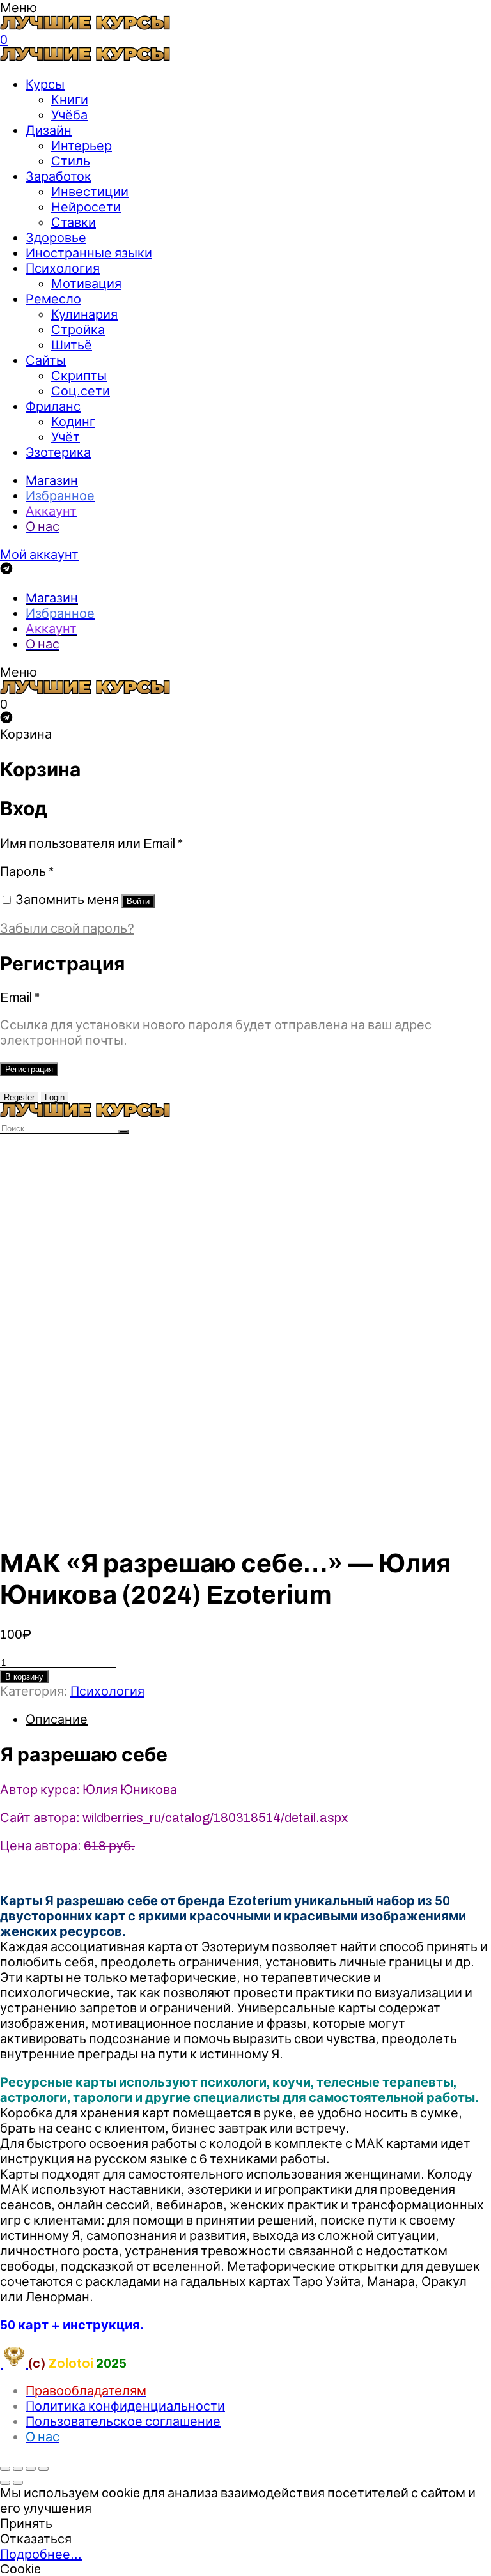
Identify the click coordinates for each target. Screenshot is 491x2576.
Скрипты (79, 376)
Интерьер (82, 146)
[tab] (258, 1719)
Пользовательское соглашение (123, 2421)
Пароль (27, 871)
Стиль (71, 161)
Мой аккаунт (39, 555)
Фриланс (53, 406)
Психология (63, 268)
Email (20, 997)
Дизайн (49, 130)
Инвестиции (90, 192)
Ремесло (53, 299)
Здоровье (56, 238)
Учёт (66, 437)
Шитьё (72, 345)
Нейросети (86, 207)
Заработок (58, 176)
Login (55, 1097)
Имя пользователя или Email (91, 843)
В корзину (24, 1677)
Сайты (46, 360)
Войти (138, 901)
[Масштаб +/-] (43, 2469)
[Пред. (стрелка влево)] (5, 2483)
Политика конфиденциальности (125, 2406)
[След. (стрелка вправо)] (18, 2483)
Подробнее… (41, 2554)
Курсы (45, 84)
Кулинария (84, 314)
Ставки (74, 222)
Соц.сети (81, 391)
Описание (57, 1719)
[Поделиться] (18, 2469)
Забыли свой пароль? (67, 928)
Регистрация (29, 1069)
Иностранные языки (89, 253)
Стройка (78, 330)
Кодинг (73, 422)
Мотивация (86, 284)
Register (19, 1097)
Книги (70, 100)
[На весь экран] (31, 2469)
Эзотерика (58, 452)
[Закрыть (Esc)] (5, 2469)
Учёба (69, 115)
